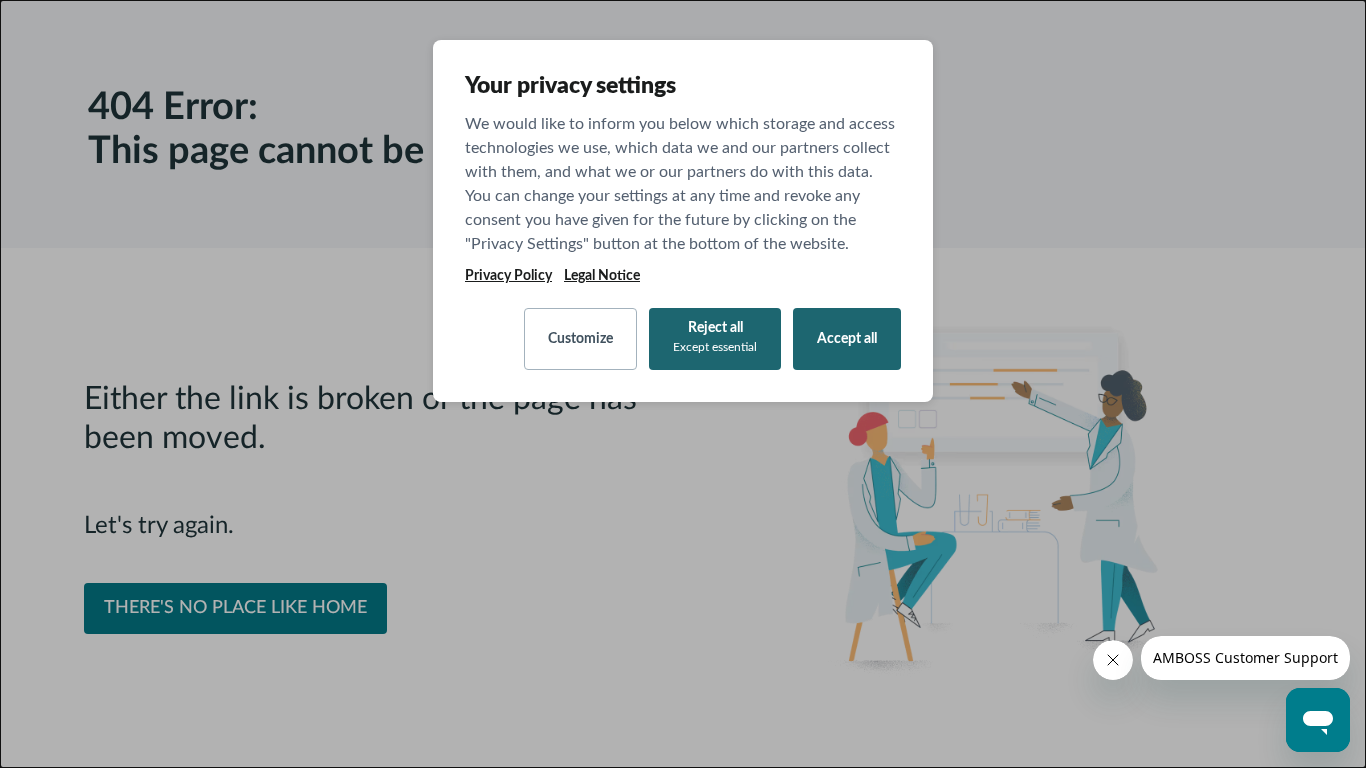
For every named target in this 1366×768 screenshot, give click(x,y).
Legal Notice (602, 276)
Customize (580, 339)
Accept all (847, 339)
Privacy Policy (508, 276)
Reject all (715, 337)
